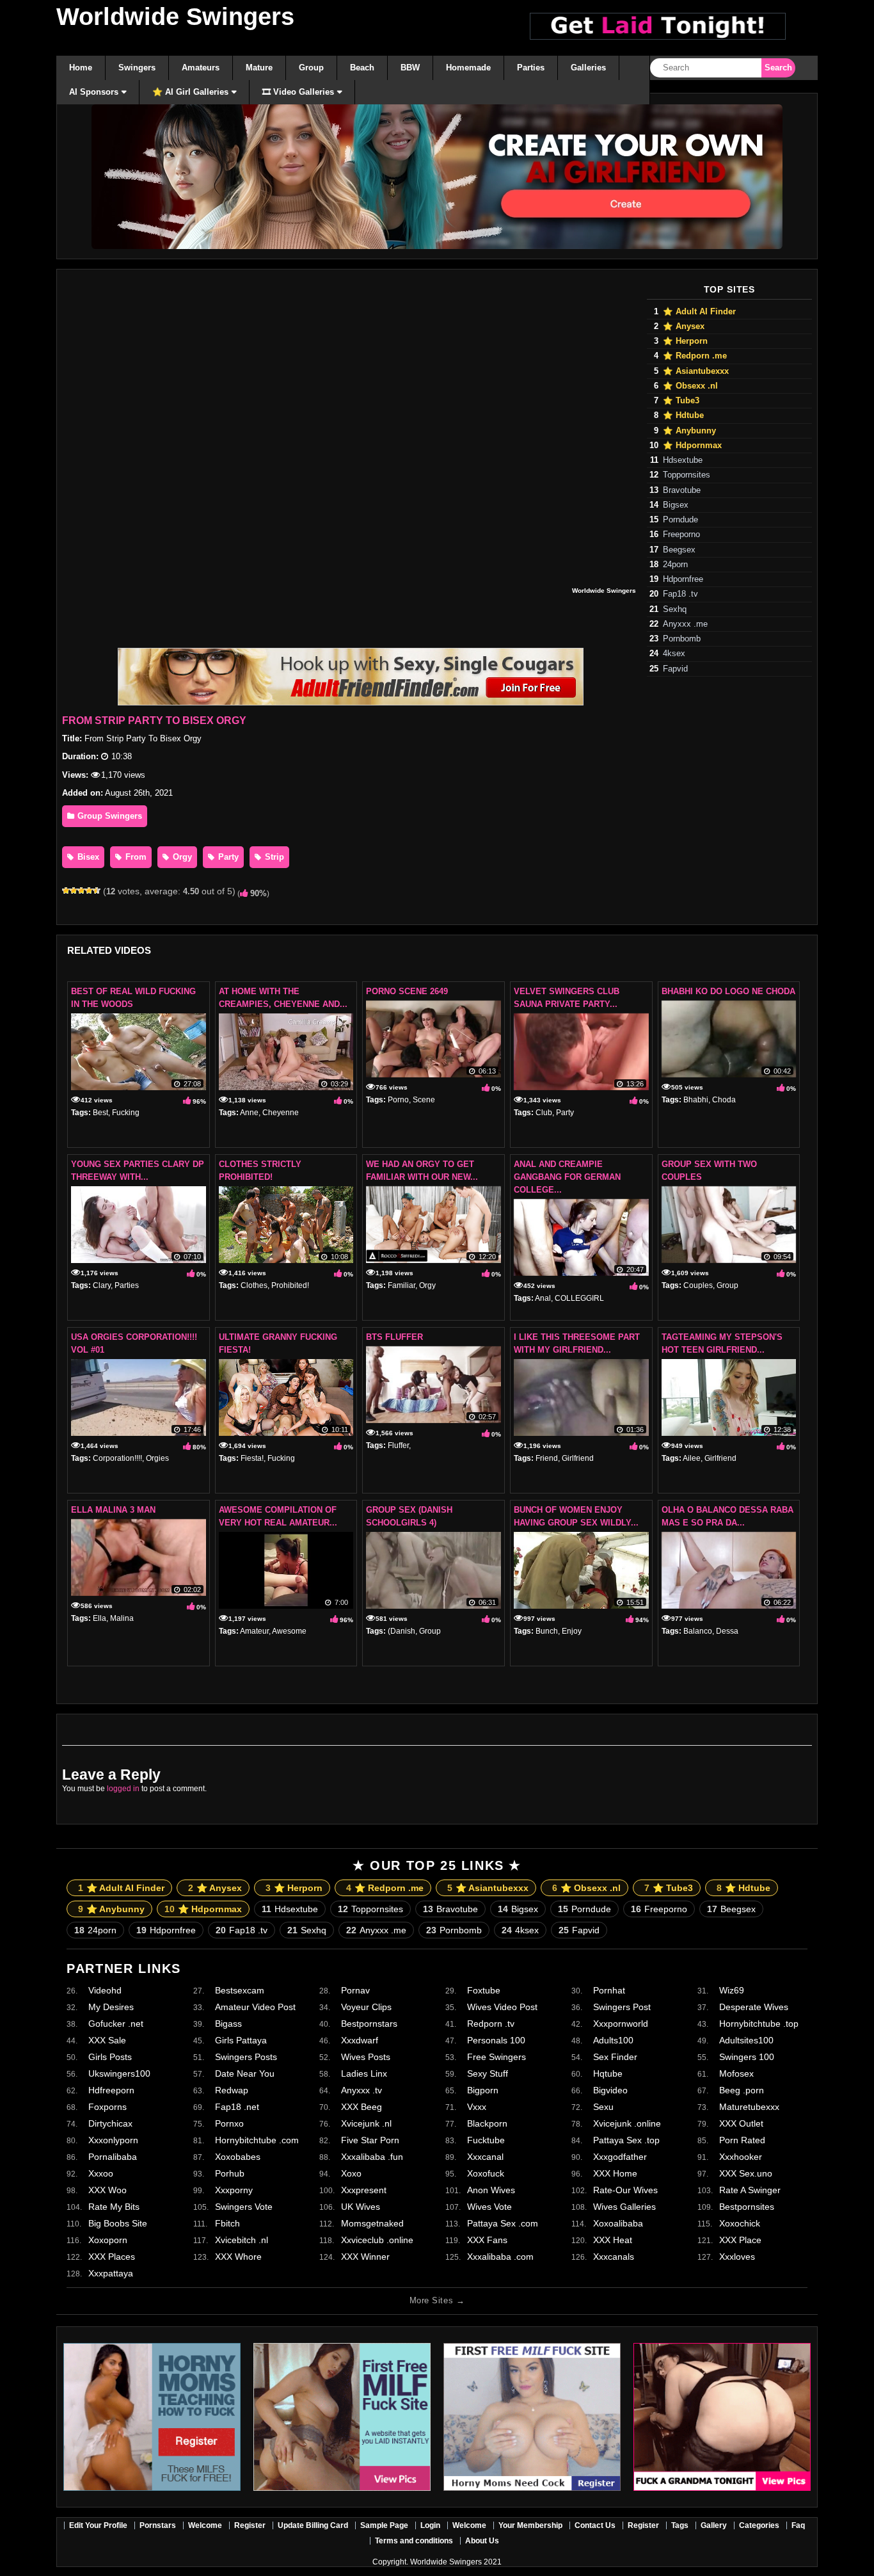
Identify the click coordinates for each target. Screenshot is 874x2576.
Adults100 (613, 2040)
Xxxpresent (364, 2190)
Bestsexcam (240, 1990)
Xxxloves (737, 2257)
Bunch (547, 1631)
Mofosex (736, 2073)
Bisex (87, 857)
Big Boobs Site (118, 2223)
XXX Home (615, 2173)
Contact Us (595, 2525)
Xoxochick (740, 2223)
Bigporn (483, 2090)
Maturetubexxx (749, 2107)
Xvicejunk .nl (366, 2123)
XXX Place (740, 2240)
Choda (724, 1100)
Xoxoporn (108, 2240)
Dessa (727, 1631)
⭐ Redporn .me (695, 356)
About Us (482, 2541)
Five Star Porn (370, 2140)
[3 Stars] (81, 890)
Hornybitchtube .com (257, 2140)
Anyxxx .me (685, 624)
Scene (424, 1100)
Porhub (230, 2173)
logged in (123, 1789)
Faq (798, 2525)
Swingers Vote (244, 2207)
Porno (398, 1100)
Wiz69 (732, 1990)
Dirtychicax (110, 2123)
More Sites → (437, 2300)
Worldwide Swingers (175, 17)
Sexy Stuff (488, 2073)
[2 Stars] (74, 890)
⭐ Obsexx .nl (690, 386)
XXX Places (112, 2257)
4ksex (674, 654)
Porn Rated (742, 2140)
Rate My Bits (114, 2207)
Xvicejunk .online (627, 2123)
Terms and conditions (414, 2541)
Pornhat (609, 1990)
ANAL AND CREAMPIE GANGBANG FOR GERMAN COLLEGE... (567, 1177)
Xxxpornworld (621, 2024)
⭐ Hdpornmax (692, 446)
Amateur (254, 1631)
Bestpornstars (369, 2024)
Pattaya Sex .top (626, 2140)
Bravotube (682, 490)
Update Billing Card (313, 2525)
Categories (759, 2525)
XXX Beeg (362, 2107)
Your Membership (530, 2525)
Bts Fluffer (394, 1337)
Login (430, 2525)
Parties (127, 1285)
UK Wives (361, 2207)
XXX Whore (238, 2257)
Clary (102, 1285)
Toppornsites (687, 475)
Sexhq (675, 609)
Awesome (289, 1631)
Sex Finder (615, 2057)
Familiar (401, 1285)
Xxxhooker (741, 2157)
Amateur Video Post (255, 2007)
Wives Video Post (502, 2007)
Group (727, 1285)
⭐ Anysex (684, 326)
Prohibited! (290, 1285)
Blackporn (487, 2123)
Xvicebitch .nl (242, 2240)
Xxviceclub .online (377, 2240)
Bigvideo (610, 2090)
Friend (547, 1458)
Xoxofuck (486, 2173)
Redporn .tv (491, 2024)
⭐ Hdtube (683, 415)
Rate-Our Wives (625, 2190)
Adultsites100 (746, 2040)
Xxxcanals (614, 2257)
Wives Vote (489, 2207)
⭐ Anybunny (689, 431)
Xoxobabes (238, 2157)
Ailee (692, 1458)
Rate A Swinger (750, 2190)
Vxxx (477, 2107)
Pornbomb (682, 639)
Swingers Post (622, 2007)
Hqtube (608, 2073)
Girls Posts (110, 2057)
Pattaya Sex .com (503, 2223)
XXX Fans (487, 2240)
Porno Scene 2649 (407, 991)
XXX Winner (365, 2257)
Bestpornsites (747, 2207)
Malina (122, 1618)
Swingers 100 (747, 2057)
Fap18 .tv (680, 594)
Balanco (698, 1631)
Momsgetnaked (372, 2223)
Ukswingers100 (119, 2073)
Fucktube (486, 2140)
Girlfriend (578, 1458)
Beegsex (679, 550)
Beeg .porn (742, 2090)
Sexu (603, 2107)
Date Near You (245, 2073)
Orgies (157, 1458)
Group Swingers (108, 816)
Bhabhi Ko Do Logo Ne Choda (728, 991)
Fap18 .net (237, 2107)
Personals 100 (496, 2040)
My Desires (111, 2007)
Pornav (355, 1990)
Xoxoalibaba (618, 2223)
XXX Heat (613, 2240)
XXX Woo (107, 2190)
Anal (543, 1298)
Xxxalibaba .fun (372, 2157)
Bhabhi (696, 1100)
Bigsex (676, 505)
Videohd (105, 1990)
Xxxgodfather (620, 2157)
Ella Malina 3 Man (113, 1510)
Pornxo (229, 2123)
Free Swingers (497, 2057)
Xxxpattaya (111, 2273)
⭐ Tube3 (681, 401)
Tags (680, 2525)
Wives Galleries (624, 2207)
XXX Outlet (741, 2123)
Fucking (126, 1113)
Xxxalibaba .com (500, 2257)
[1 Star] (66, 890)
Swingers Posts (246, 2057)
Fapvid (675, 669)
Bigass (228, 2024)
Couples (698, 1285)
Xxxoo (101, 2173)
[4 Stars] (89, 890)
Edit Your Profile (98, 2525)
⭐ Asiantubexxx (696, 371)
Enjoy (572, 1631)
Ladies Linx (364, 2073)
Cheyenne (281, 1113)
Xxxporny (234, 2190)
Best (100, 1113)
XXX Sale (107, 2040)
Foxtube (484, 1990)
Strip (273, 857)
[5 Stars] (97, 890)
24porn (675, 565)
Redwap (232, 2090)
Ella (99, 1618)
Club (544, 1113)
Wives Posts (366, 2057)
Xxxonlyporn (113, 2140)
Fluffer (398, 1445)
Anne (249, 1113)
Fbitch (227, 2223)
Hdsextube (683, 460)
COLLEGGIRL (579, 1298)
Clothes (254, 1285)
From (135, 857)
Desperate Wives (754, 2007)
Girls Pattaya (241, 2040)
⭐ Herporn (685, 341)
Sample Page (384, 2525)
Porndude (680, 520)
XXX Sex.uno (746, 2173)
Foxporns (107, 2107)
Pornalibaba (113, 2157)
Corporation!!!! (117, 1458)
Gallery (714, 2525)
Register (250, 2525)
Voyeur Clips (366, 2007)
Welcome (205, 2525)
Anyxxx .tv (362, 2090)
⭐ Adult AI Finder (699, 312)
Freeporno (681, 535)
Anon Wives (491, 2190)
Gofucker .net (116, 2024)
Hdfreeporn (111, 2090)
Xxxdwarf (360, 2040)
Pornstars (158, 2525)
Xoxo (351, 2173)
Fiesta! (252, 1458)
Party (227, 857)
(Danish (401, 1631)
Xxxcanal (485, 2157)
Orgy (181, 857)
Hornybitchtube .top (759, 2024)
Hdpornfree (683, 579)
